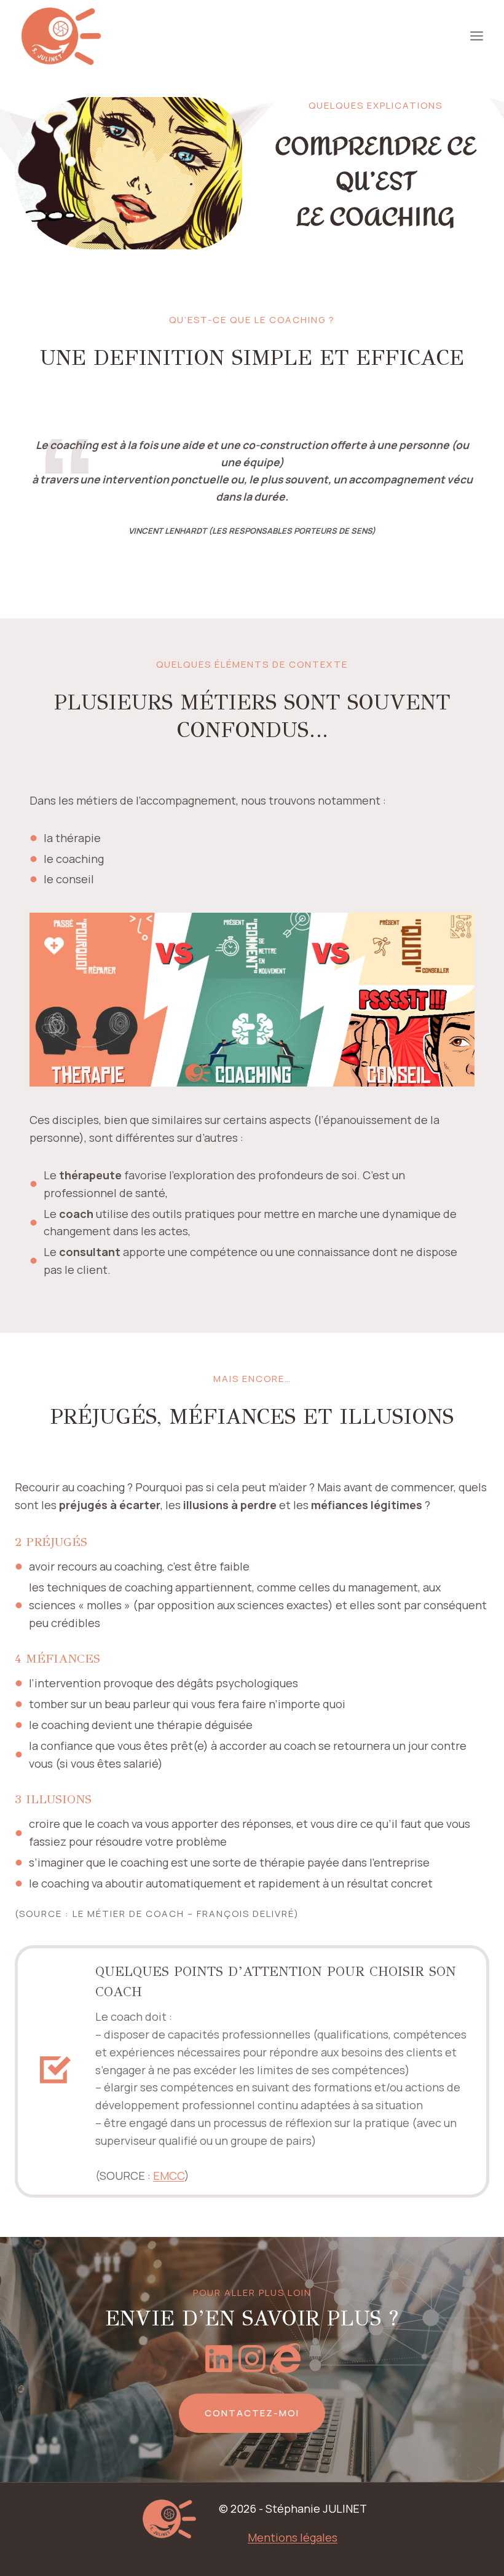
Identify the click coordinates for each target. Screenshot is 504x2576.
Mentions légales (293, 2537)
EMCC (169, 2176)
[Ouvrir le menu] (476, 36)
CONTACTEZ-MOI (252, 2413)
